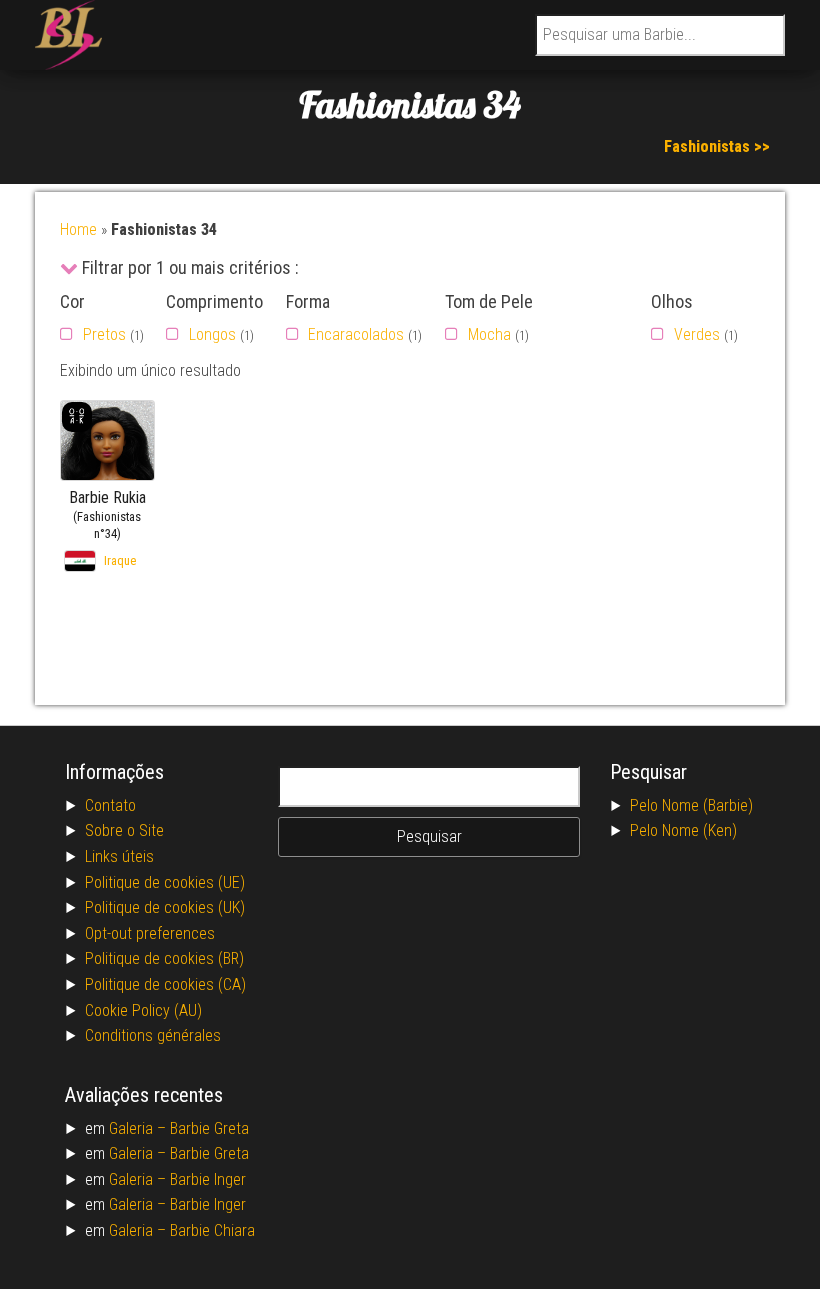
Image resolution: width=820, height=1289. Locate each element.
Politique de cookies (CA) (165, 984)
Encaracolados (356, 334)
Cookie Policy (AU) (143, 1010)
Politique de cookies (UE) (165, 882)
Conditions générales (153, 1035)
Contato (110, 805)
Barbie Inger (208, 1179)
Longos (212, 334)
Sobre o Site (124, 830)
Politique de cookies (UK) (165, 907)
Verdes (697, 334)
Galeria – (139, 1128)
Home (78, 229)
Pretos (104, 334)
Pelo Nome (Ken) (683, 830)
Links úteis (119, 856)
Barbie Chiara (212, 1230)
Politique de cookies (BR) (164, 958)
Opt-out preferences (150, 933)
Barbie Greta (209, 1128)
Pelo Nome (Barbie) (691, 805)
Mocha (489, 334)
